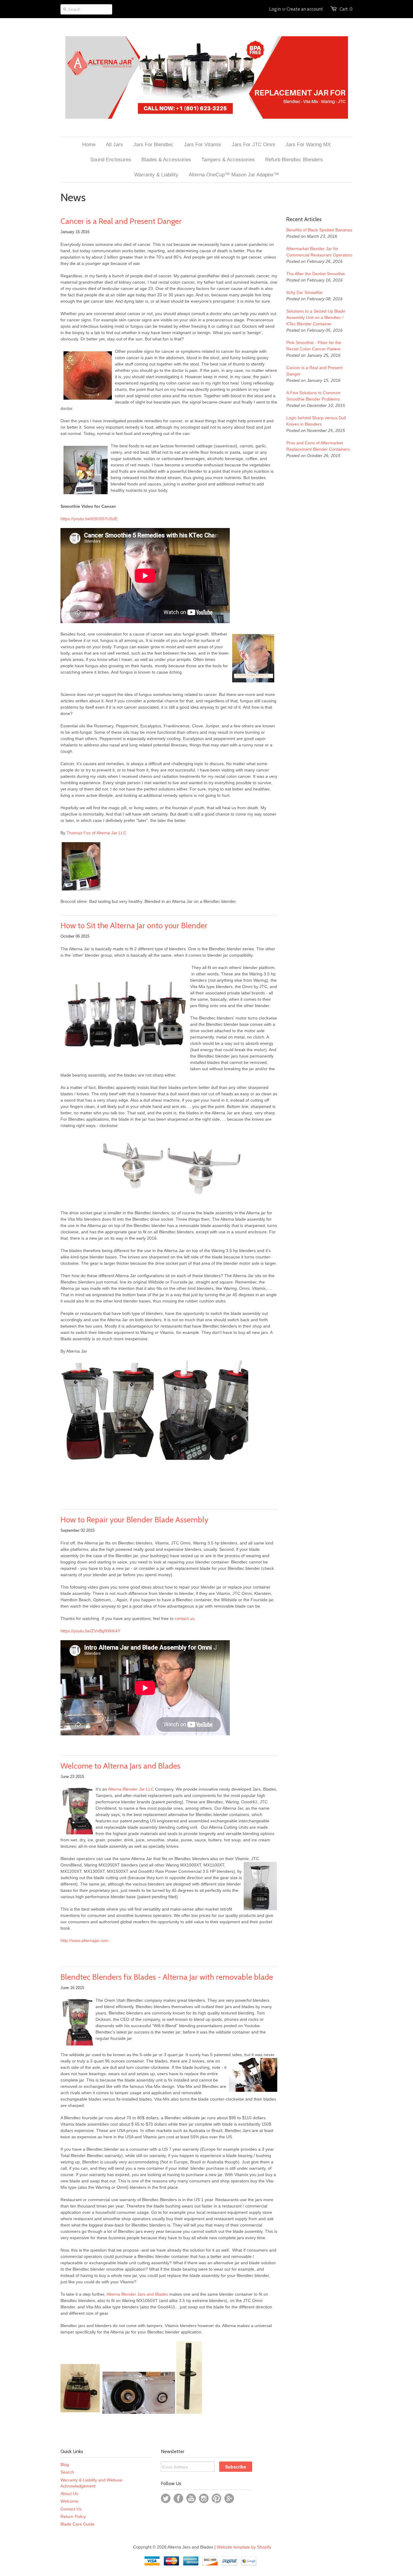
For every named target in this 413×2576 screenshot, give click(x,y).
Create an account (305, 9)
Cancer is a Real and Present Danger (121, 221)
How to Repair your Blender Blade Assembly (134, 1520)
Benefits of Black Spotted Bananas (319, 230)
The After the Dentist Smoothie (316, 274)
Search (67, 2472)
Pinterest (216, 2498)
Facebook (178, 2498)
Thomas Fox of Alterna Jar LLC (96, 833)
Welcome (69, 2501)
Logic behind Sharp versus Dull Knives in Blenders (316, 421)
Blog (65, 2465)
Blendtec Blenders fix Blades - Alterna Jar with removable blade (167, 1977)
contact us (185, 1618)
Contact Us (71, 2509)
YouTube (191, 2498)
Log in (275, 9)
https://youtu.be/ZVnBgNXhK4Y (90, 1631)
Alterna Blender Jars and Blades (138, 2294)
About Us (69, 2494)
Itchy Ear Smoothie (304, 292)
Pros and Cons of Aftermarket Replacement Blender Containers (318, 446)
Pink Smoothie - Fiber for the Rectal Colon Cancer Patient (314, 346)
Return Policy (73, 2516)
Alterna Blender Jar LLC (131, 1789)
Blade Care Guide (78, 2524)
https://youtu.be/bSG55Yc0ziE (89, 519)
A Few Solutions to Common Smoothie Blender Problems (313, 396)
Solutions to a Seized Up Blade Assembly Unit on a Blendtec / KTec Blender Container (316, 317)
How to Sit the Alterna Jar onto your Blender (134, 926)
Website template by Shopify (244, 2547)
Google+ (229, 2498)
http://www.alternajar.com (85, 1940)
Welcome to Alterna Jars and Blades (120, 1766)
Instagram (204, 2498)
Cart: (346, 9)
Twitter (166, 2498)
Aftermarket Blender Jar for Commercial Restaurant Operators (319, 252)
